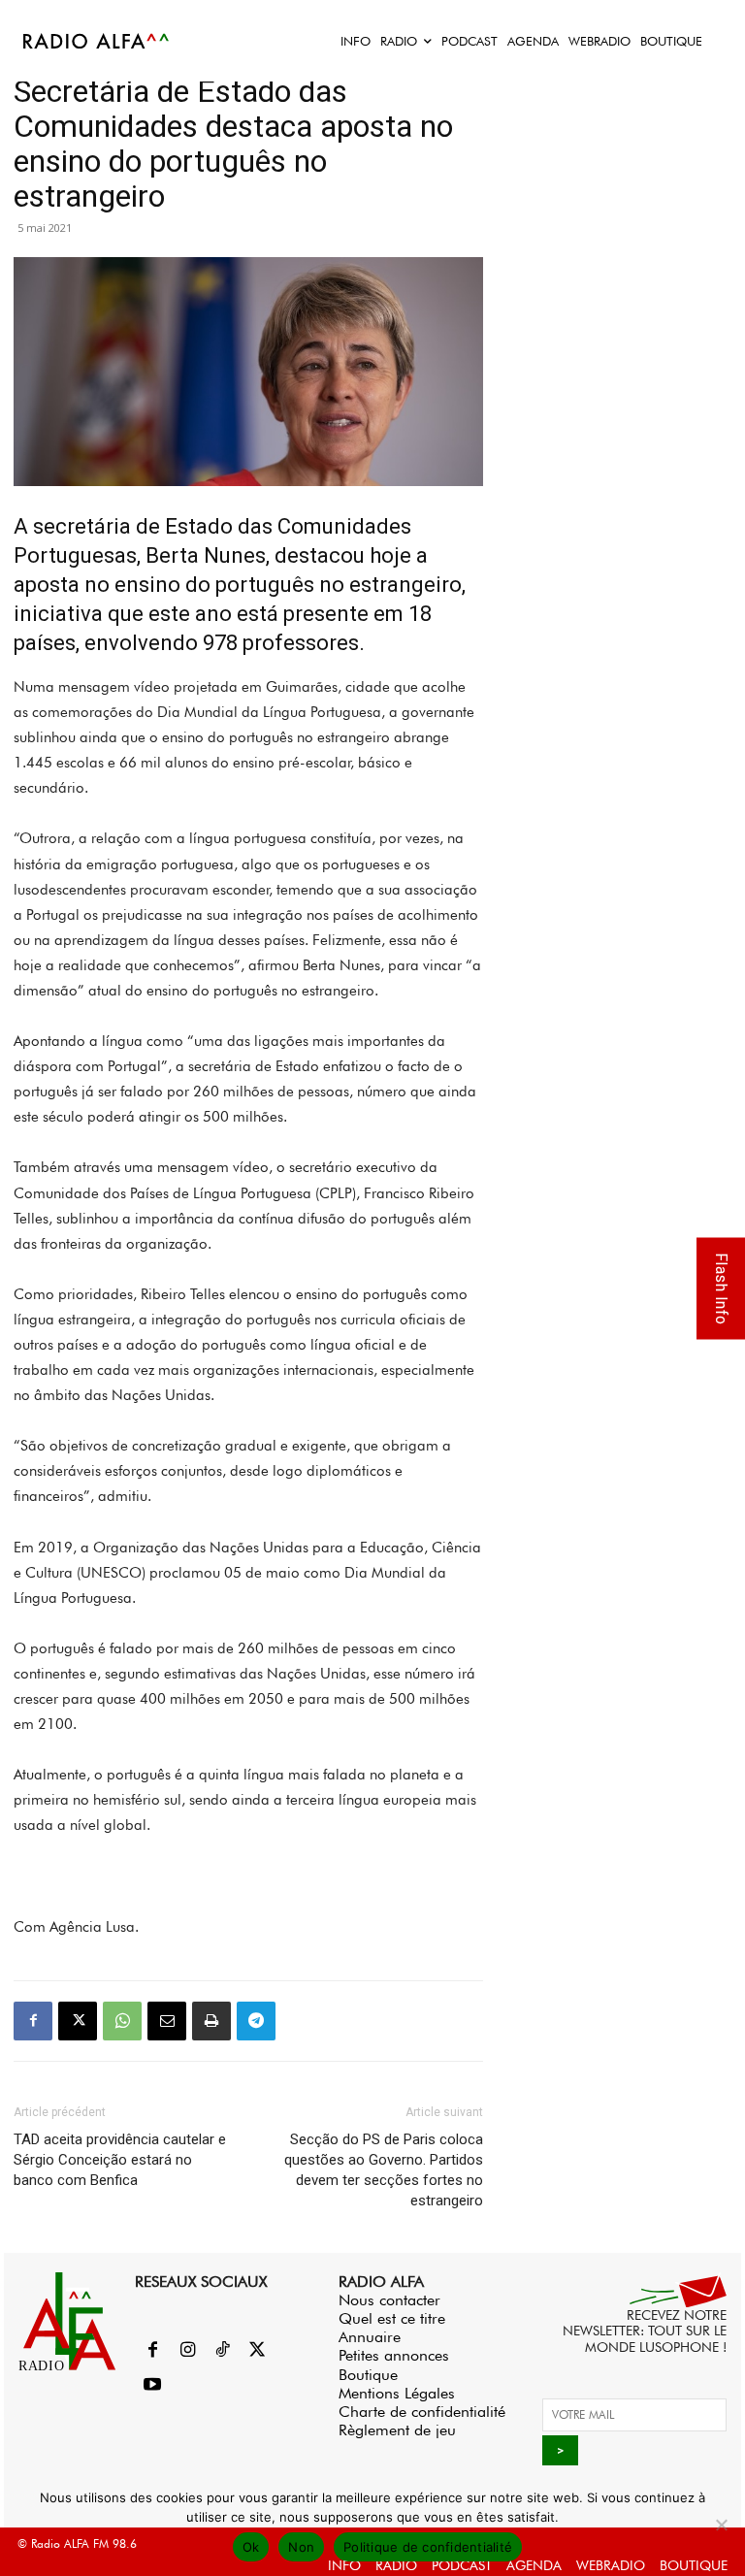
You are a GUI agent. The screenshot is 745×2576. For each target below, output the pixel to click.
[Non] (721, 2525)
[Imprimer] (211, 2021)
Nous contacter (389, 2300)
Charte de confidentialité (422, 2412)
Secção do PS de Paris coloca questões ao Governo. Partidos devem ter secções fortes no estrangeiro (384, 2170)
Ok (251, 2547)
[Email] (167, 2021)
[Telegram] (256, 2021)
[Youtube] (152, 2386)
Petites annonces (394, 2355)
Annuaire (370, 2337)
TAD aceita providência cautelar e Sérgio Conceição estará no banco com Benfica (120, 2160)
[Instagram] (187, 2351)
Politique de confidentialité (428, 2547)
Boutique (368, 2375)
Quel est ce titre (392, 2318)
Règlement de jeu (397, 2430)
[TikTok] (222, 2351)
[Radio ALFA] (97, 41)
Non (301, 2547)
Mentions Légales (397, 2393)
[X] (78, 2021)
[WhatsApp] (122, 2021)
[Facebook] (33, 2021)
